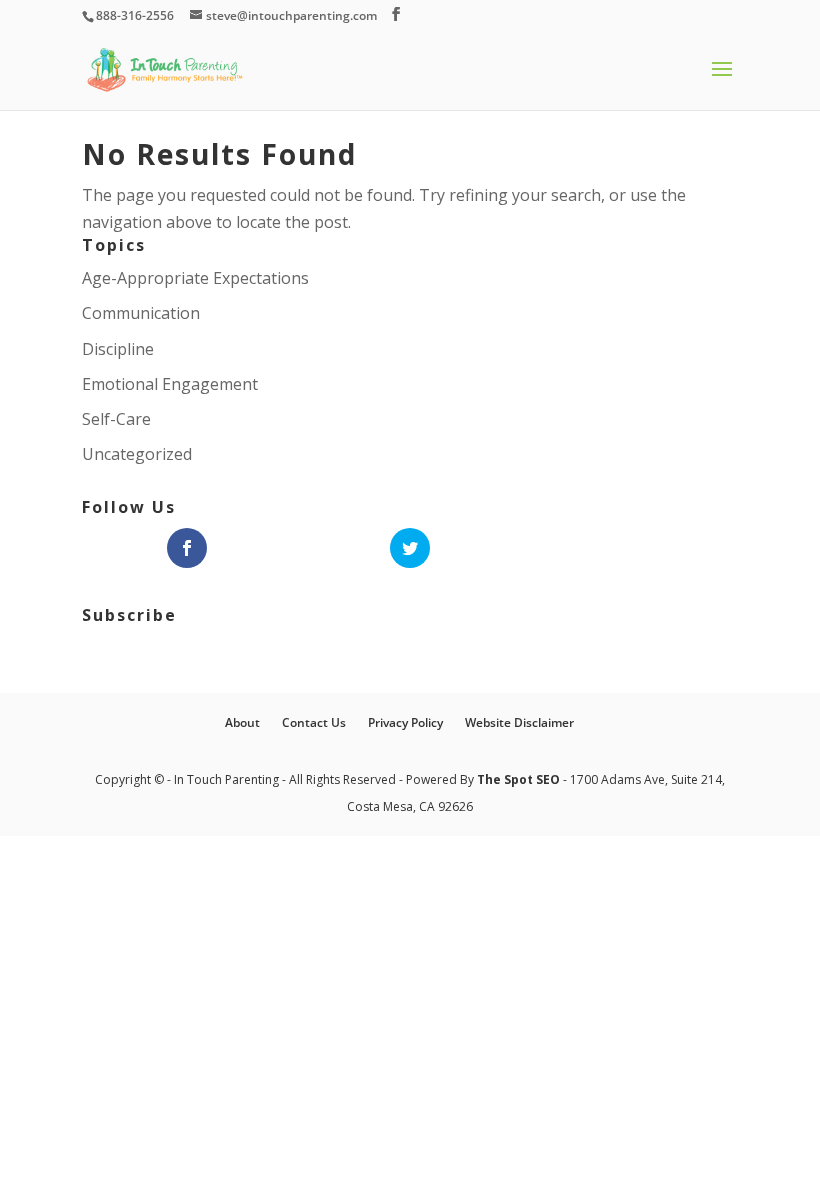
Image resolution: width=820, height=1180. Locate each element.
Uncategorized (137, 454)
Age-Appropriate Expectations (195, 278)
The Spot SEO (520, 779)
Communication (141, 313)
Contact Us (314, 722)
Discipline (118, 349)
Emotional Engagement (170, 384)
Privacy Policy (405, 722)
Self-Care (116, 419)
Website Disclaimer (519, 722)
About (242, 722)
